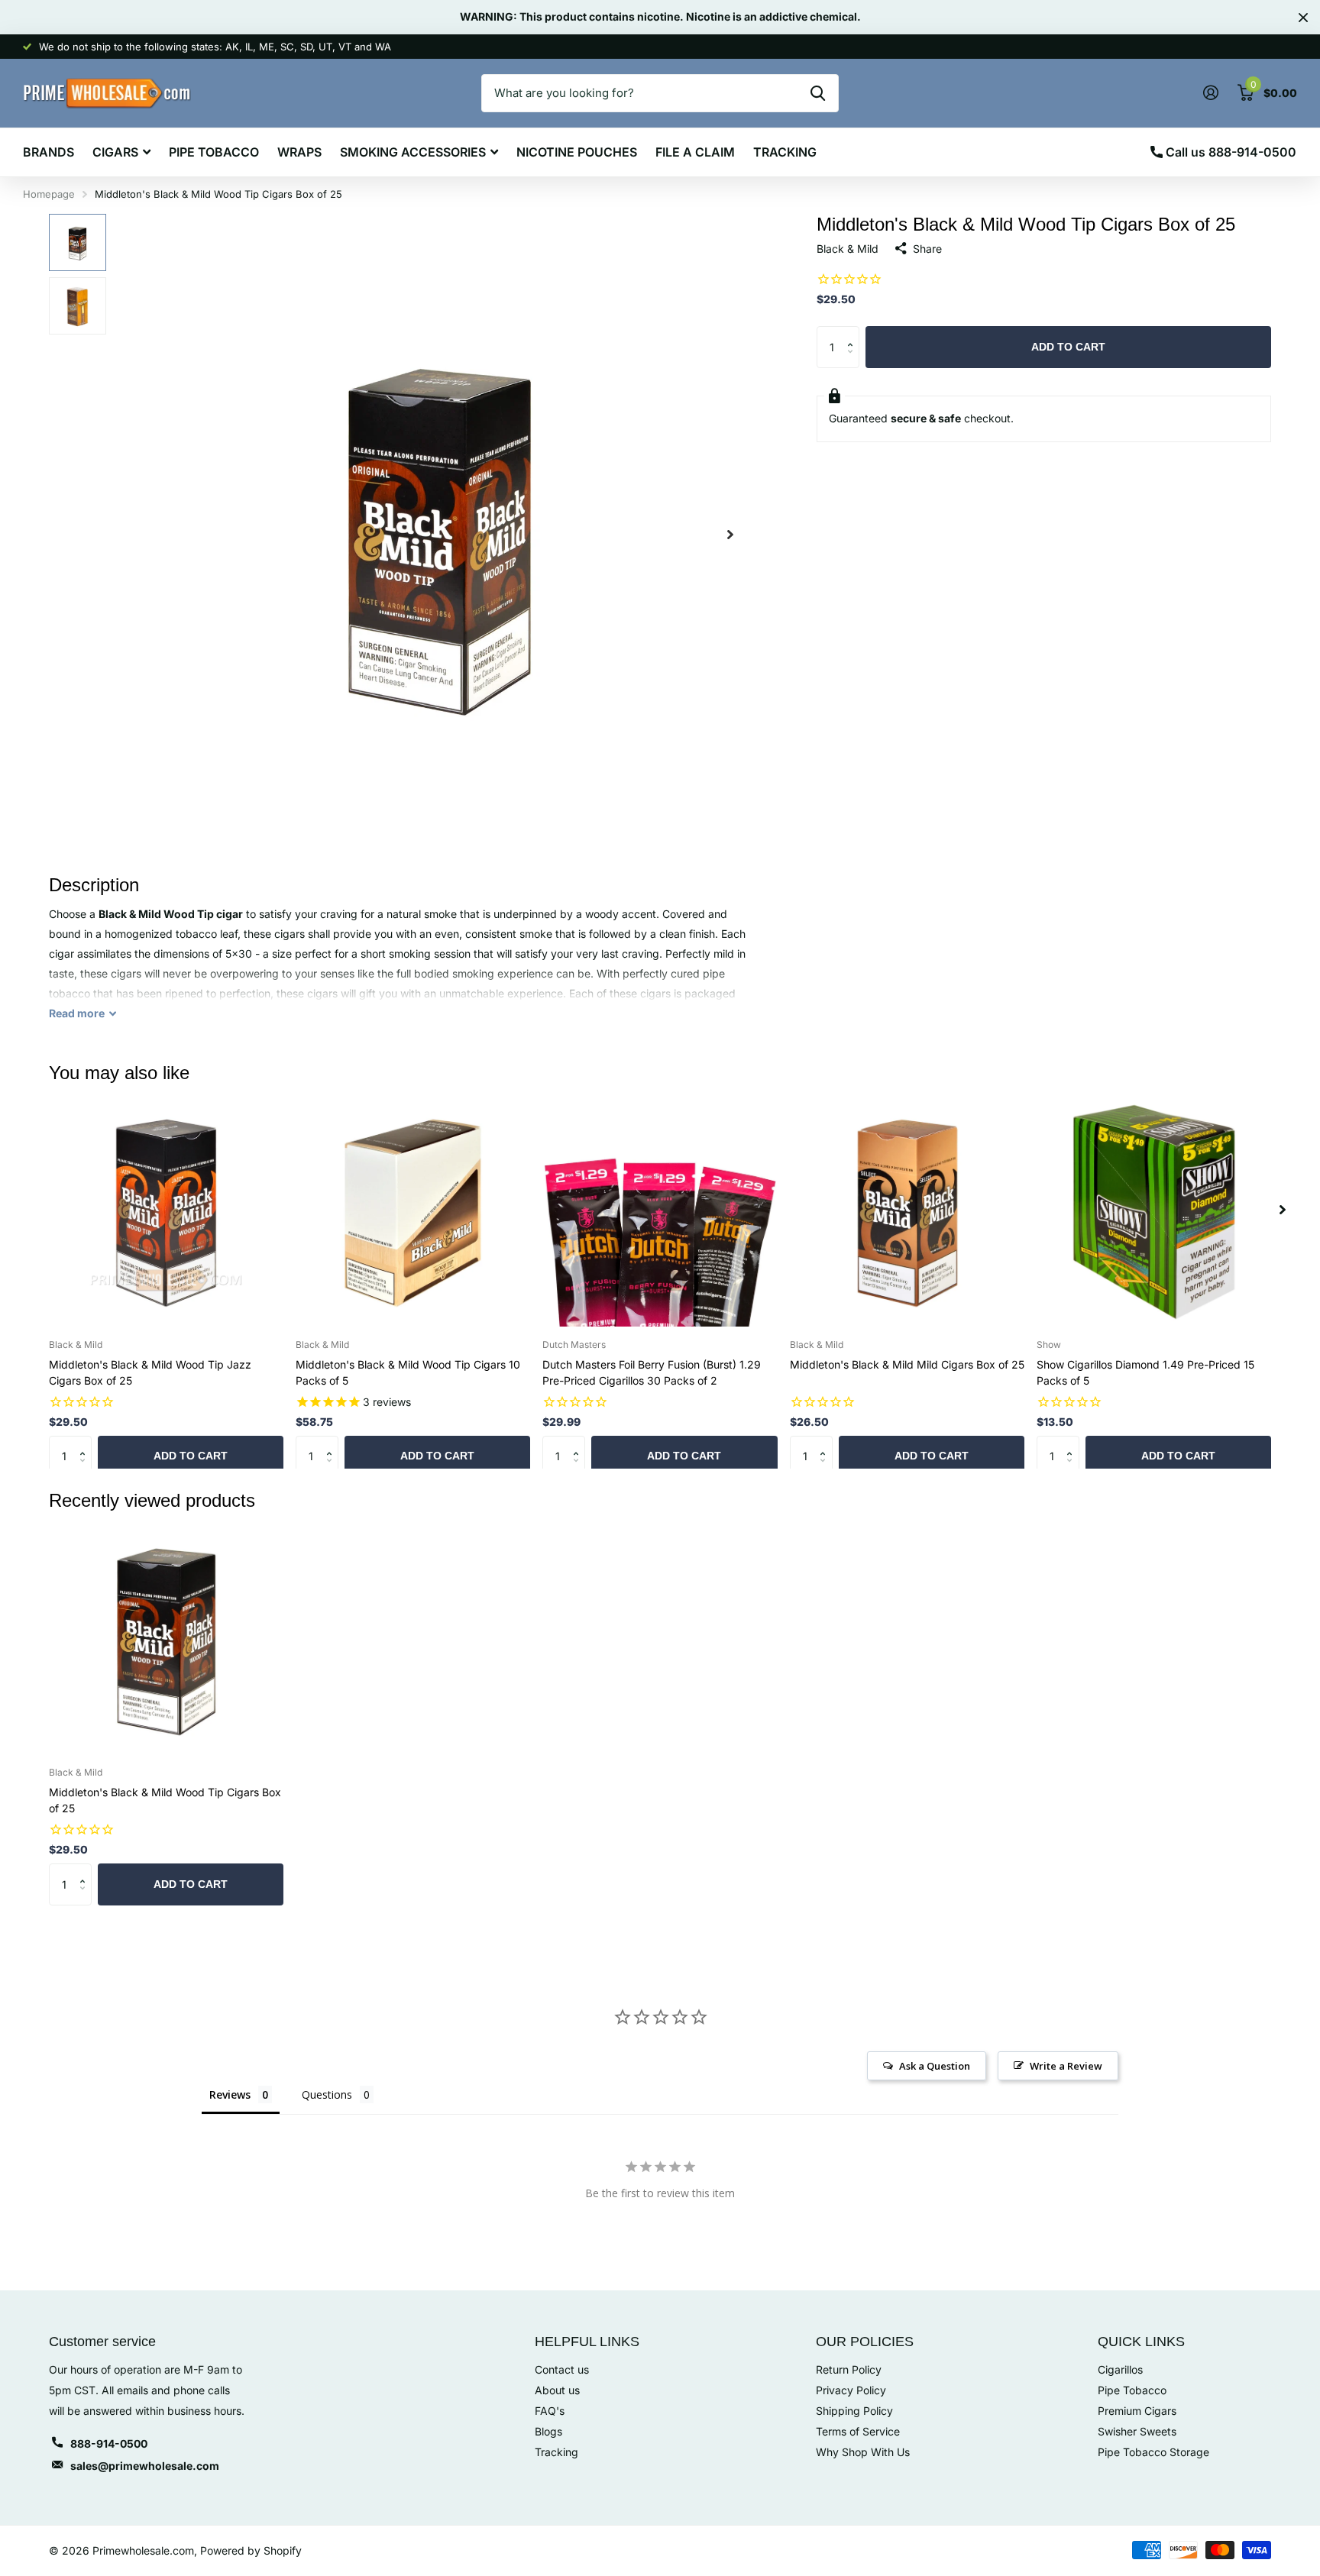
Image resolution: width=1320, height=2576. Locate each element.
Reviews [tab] (230, 2094)
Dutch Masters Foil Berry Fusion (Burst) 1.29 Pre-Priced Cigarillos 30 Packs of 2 (652, 1372)
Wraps (299, 152)
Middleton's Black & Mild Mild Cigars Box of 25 (907, 1364)
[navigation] (78, 242)
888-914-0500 (109, 2443)
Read (77, 1013)
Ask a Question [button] (935, 2066)
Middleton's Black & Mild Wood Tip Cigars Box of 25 (165, 1800)
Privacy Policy (851, 2390)
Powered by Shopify (251, 2550)
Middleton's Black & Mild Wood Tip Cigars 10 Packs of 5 (408, 1372)
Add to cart (1068, 347)
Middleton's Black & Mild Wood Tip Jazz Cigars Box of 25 (150, 1372)
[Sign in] (1210, 93)
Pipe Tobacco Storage (1153, 2452)
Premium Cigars (1137, 2411)
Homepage (49, 194)
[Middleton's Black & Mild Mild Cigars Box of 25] (907, 1209)
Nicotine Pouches (577, 152)
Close (1303, 17)
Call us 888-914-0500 (1229, 152)
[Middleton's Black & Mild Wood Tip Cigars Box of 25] (166, 1638)
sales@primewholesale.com (145, 2466)
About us (557, 2390)
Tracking (785, 152)
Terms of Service (858, 2431)
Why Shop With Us (863, 2452)
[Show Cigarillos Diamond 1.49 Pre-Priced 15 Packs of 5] (1154, 1209)
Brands (49, 152)
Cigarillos (1120, 2369)
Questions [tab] (327, 2094)
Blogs (548, 2431)
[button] (730, 534)
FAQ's (550, 2411)
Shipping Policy (854, 2411)
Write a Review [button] (1066, 2066)
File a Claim (695, 152)
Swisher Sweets (1137, 2431)
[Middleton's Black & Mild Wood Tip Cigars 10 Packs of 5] (413, 1209)
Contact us (562, 2369)
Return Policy (849, 2369)
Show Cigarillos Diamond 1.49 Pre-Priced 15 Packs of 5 (1145, 1372)
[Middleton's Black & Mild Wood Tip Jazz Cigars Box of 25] (166, 1209)
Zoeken (818, 93)
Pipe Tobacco (214, 152)
